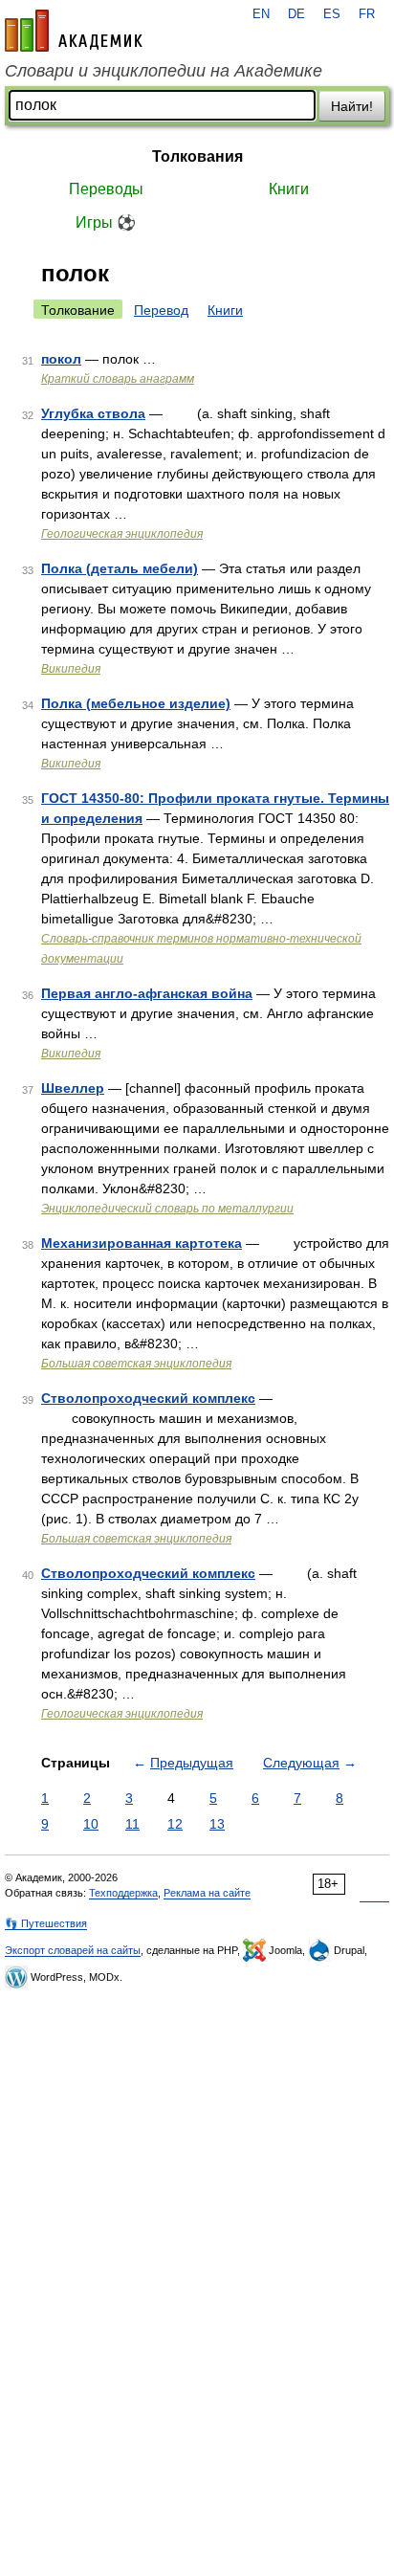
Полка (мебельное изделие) (136, 703)
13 (217, 1824)
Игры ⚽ (106, 222)
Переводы (106, 189)
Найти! (352, 106)
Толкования (197, 156)
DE (296, 14)
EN (261, 14)
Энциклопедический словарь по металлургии (167, 1209)
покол (61, 359)
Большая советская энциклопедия (136, 1364)
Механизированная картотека (142, 1243)
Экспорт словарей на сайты (73, 1950)
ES (332, 14)
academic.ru (74, 31)
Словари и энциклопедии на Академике (164, 71)
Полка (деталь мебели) (120, 568)
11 (132, 1824)
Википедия (71, 669)
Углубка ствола (93, 413)
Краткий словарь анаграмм (118, 379)
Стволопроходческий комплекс (148, 1398)
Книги (289, 189)
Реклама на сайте (207, 1893)
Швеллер (73, 1088)
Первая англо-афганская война (147, 993)
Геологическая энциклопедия (122, 534)
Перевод (161, 310)
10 (91, 1824)
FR (367, 14)
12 (175, 1824)
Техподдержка (123, 1893)
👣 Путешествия (46, 1923)
